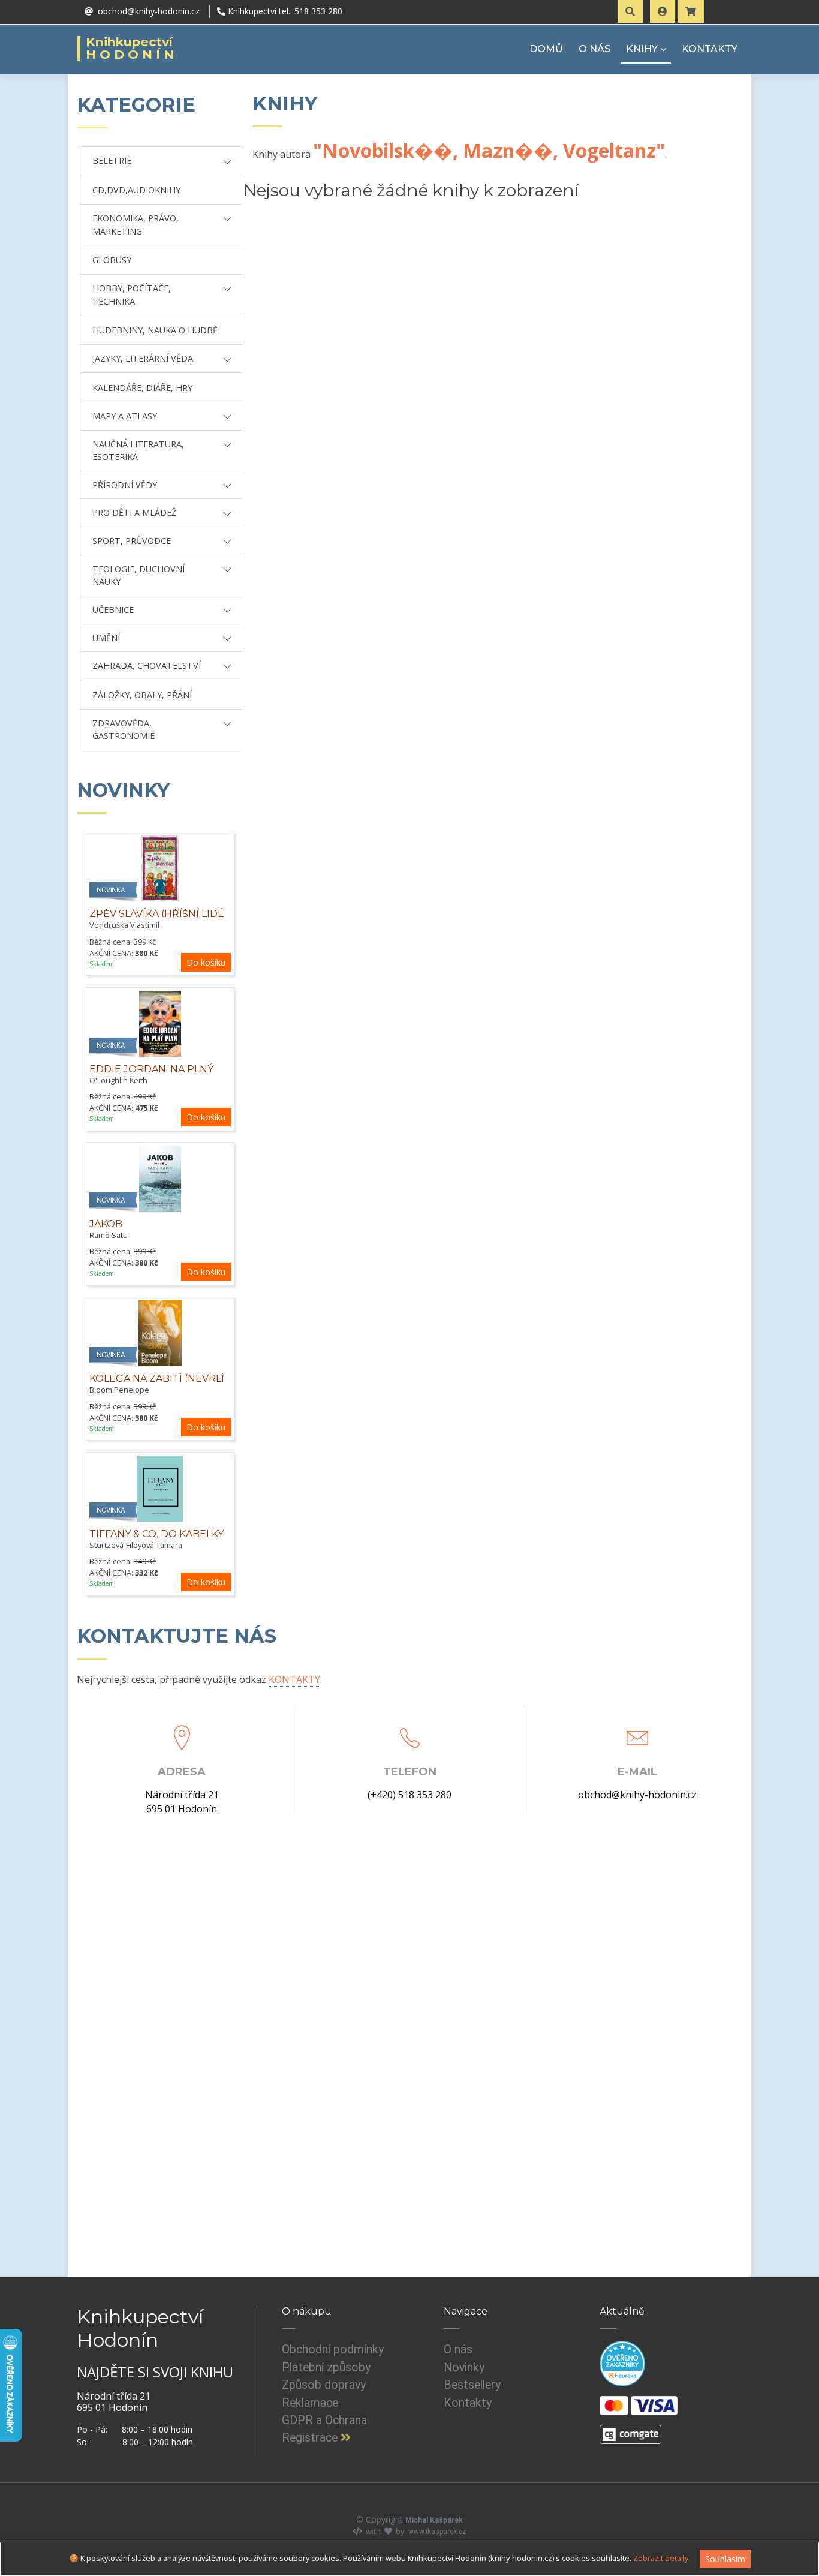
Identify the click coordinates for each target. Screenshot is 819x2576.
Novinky (464, 2368)
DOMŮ (546, 49)
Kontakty (468, 2403)
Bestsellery (472, 2385)
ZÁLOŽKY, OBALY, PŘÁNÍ (142, 695)
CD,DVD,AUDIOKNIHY (136, 190)
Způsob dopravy (324, 2385)
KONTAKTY (710, 49)
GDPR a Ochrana (324, 2420)
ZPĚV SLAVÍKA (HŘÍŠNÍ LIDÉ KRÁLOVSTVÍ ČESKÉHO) (157, 920)
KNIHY (642, 49)
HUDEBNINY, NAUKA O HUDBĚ (155, 330)
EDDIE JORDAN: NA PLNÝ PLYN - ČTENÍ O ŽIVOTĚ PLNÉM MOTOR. (151, 1082)
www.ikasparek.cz (437, 2532)
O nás (458, 2350)
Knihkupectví (132, 49)
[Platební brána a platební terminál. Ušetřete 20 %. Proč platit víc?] (630, 2430)
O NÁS (594, 49)
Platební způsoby (326, 2368)
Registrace (311, 2438)
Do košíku (206, 962)
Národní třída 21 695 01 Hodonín (182, 1802)
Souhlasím (725, 2559)
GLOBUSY (112, 260)
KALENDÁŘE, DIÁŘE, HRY (142, 388)
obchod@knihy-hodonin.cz (637, 1795)
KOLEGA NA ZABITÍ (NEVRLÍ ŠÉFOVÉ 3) (157, 1385)
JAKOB (106, 1224)
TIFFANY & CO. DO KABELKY (156, 1534)
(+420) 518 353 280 (409, 1795)
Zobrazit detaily (661, 2558)
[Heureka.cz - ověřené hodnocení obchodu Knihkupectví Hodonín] (622, 2364)
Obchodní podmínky (333, 2350)
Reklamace (310, 2403)
